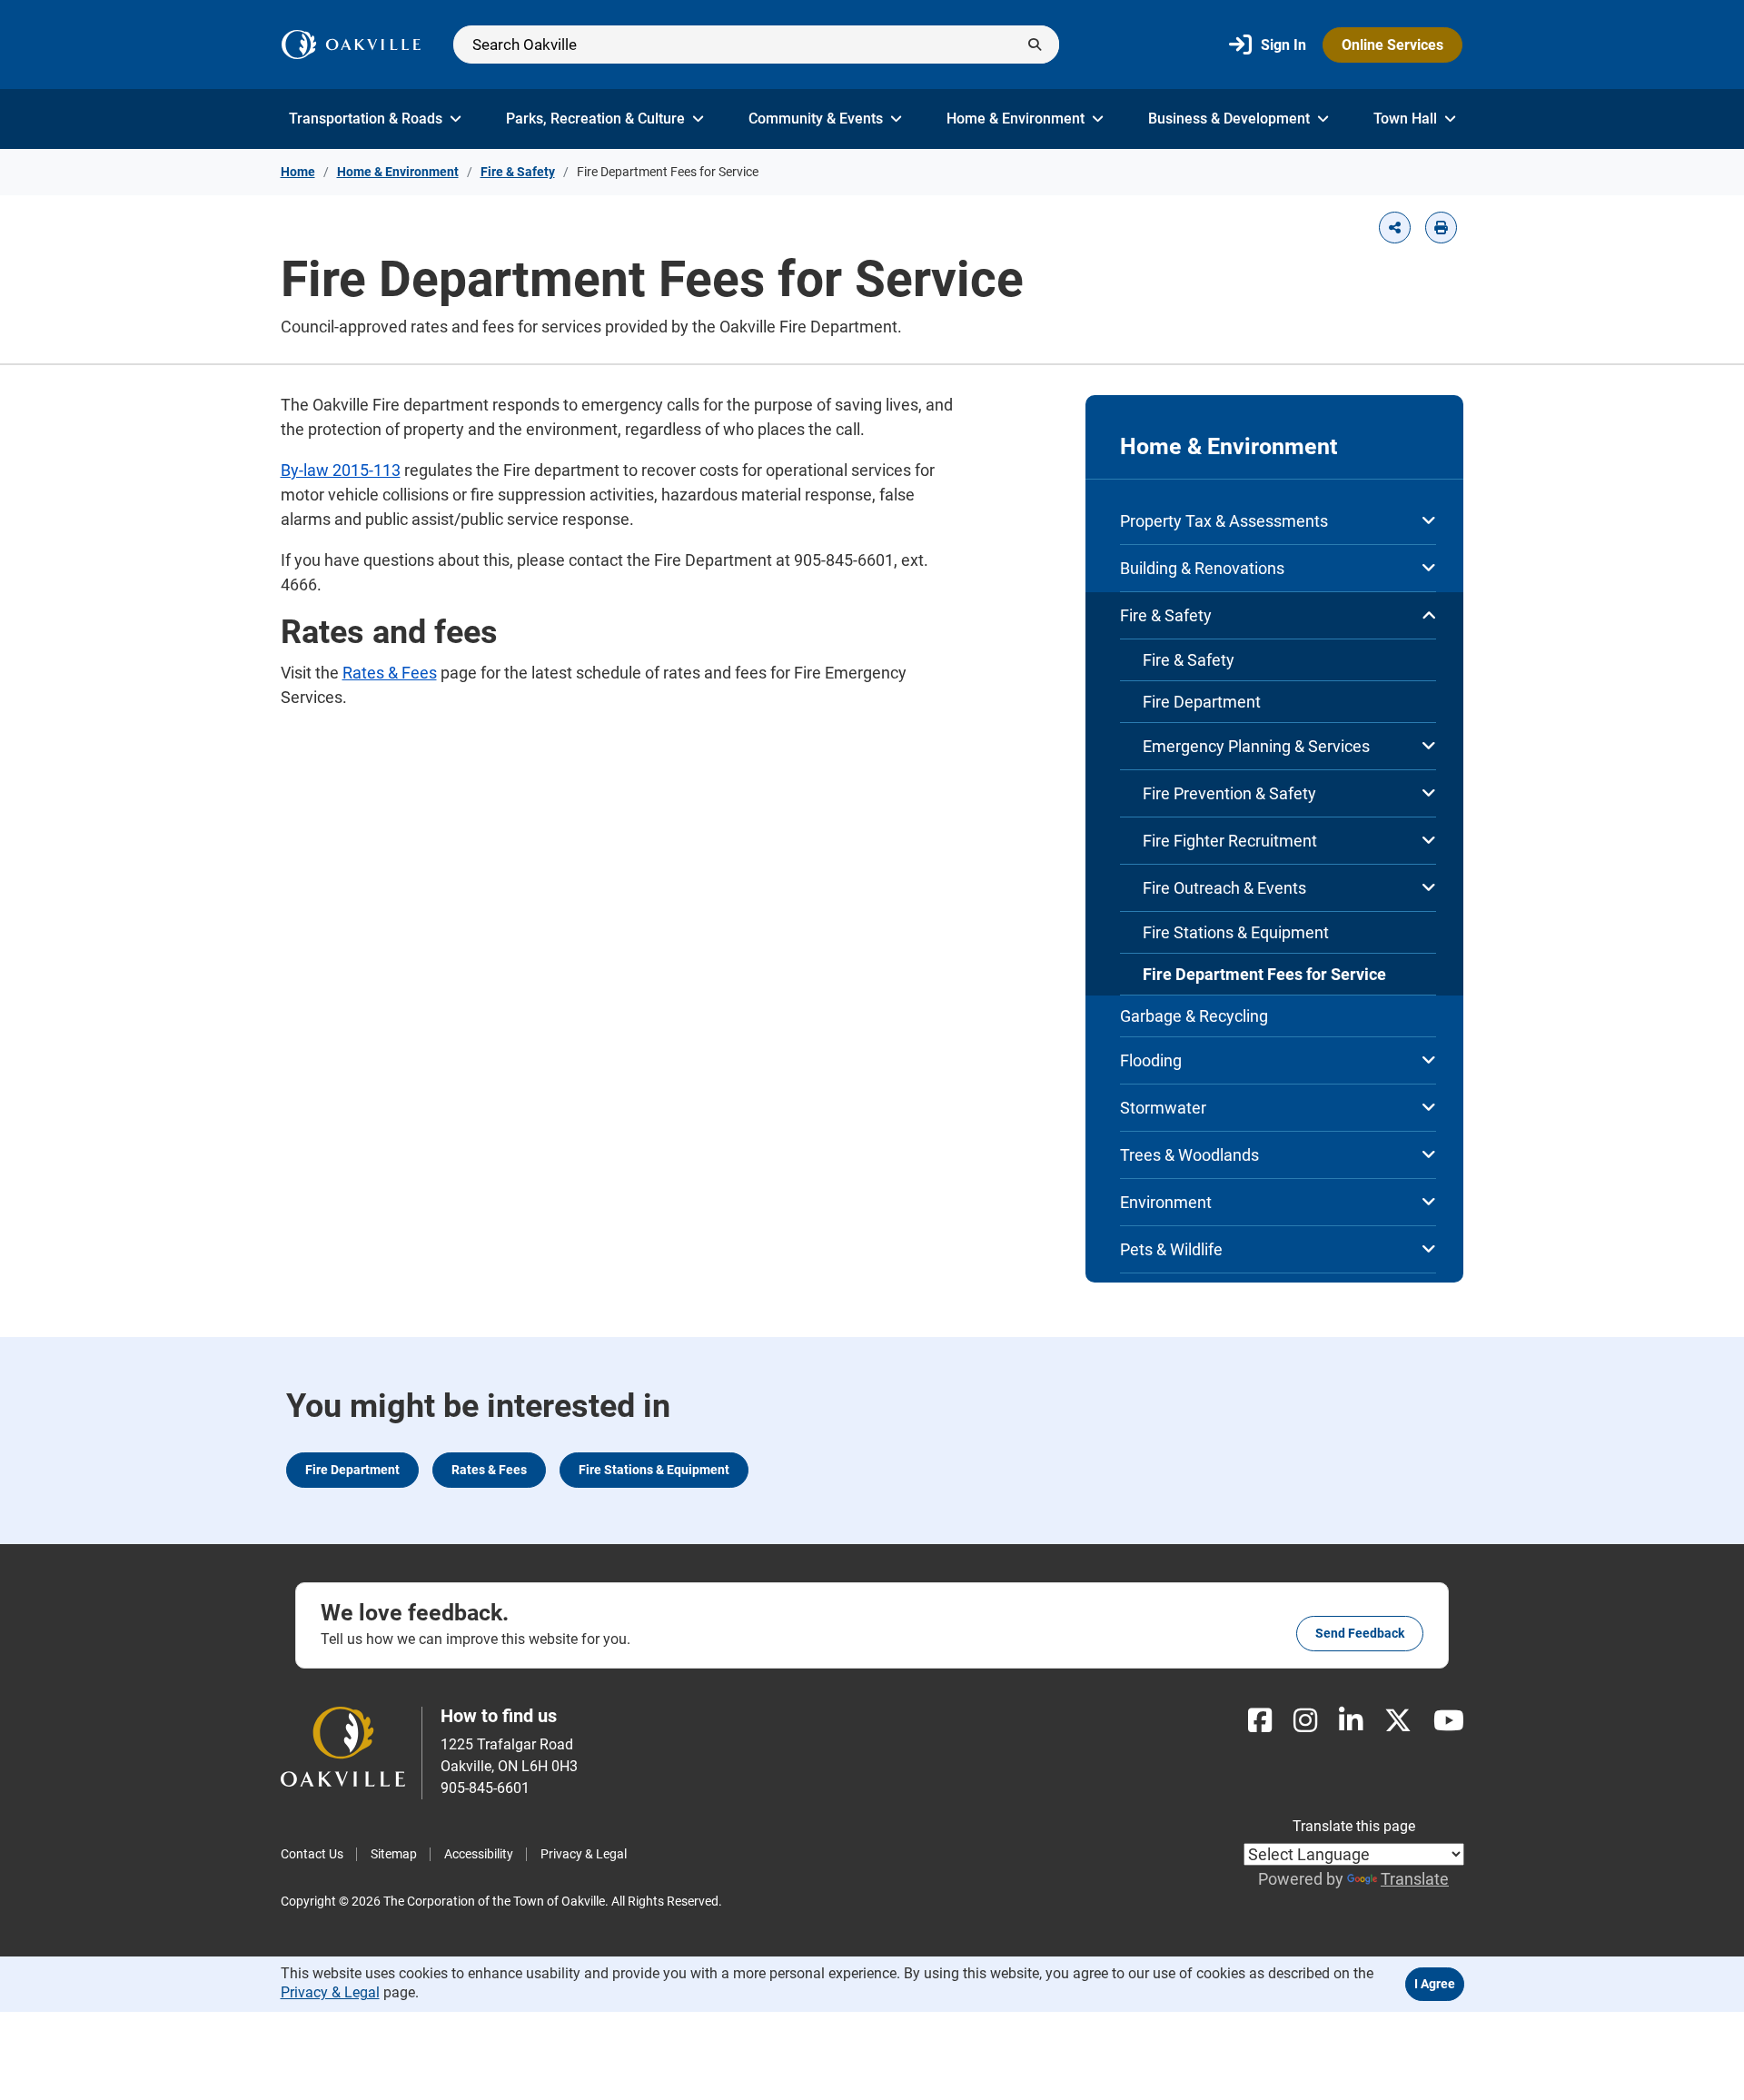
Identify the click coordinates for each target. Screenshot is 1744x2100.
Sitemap (394, 1854)
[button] (1395, 228)
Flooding (1151, 1060)
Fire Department (1202, 702)
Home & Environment (1016, 119)
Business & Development (1229, 119)
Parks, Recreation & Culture (595, 119)
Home (298, 172)
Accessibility (479, 1854)
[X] (1398, 1721)
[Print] (1441, 228)
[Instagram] (1305, 1721)
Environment (1166, 1202)
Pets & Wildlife (1171, 1249)
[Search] (756, 45)
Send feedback (1360, 1633)
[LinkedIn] (1351, 1721)
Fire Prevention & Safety (1229, 793)
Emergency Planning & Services (1256, 746)
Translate (1415, 1879)
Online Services (1392, 45)
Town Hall (1405, 119)
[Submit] (1035, 45)
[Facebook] (1260, 1721)
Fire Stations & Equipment (1236, 932)
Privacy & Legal (584, 1854)
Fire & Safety (518, 172)
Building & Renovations (1202, 568)
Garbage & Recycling (1194, 1016)
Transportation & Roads (366, 119)
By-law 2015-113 (341, 470)
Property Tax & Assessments (1224, 521)
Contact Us (312, 1854)
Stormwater (1163, 1108)
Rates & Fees (390, 673)
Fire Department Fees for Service (1264, 974)
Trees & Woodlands (1189, 1155)
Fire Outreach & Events (1224, 888)
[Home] (351, 45)
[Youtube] (1449, 1721)
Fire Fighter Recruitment (1230, 841)
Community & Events (816, 119)
